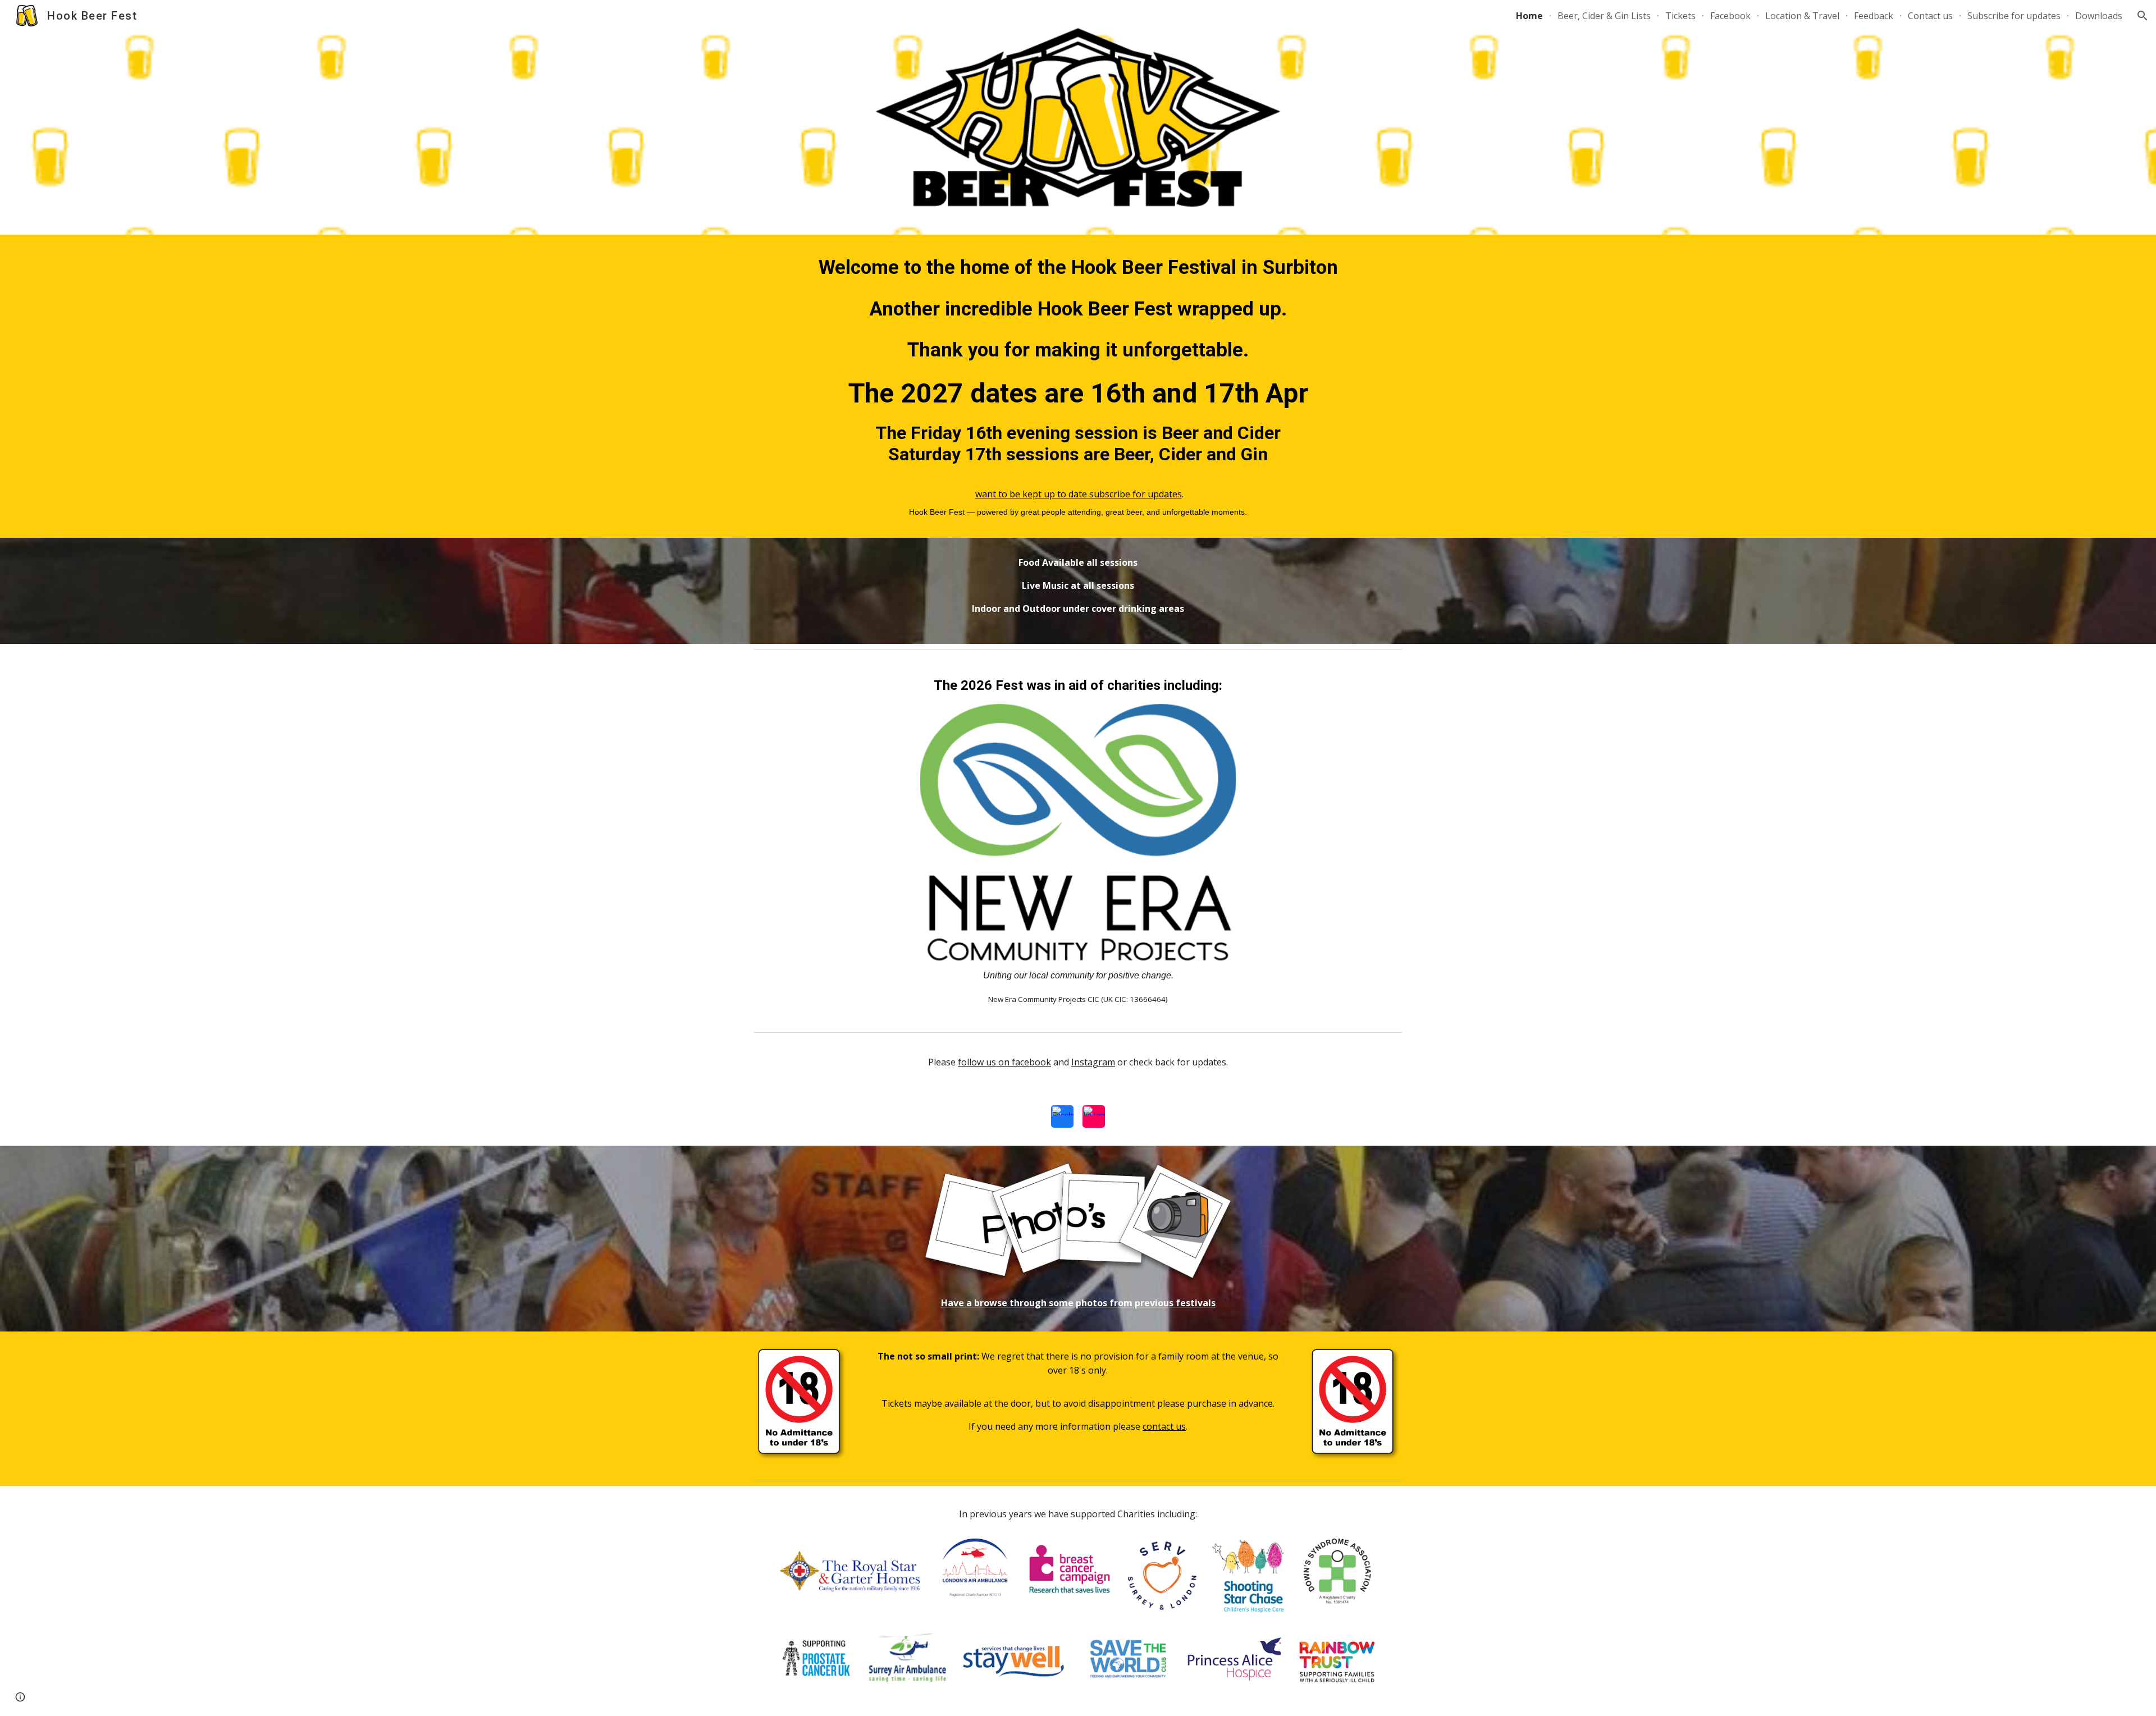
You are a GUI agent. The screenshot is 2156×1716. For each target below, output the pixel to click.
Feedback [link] (1874, 16)
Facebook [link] (1730, 16)
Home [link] (1529, 16)
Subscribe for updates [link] (2014, 16)
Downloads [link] (2099, 16)
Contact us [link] (1930, 16)
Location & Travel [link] (1802, 16)
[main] (1078, 386)
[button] (2143, 16)
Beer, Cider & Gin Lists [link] (1604, 16)
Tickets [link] (1680, 16)
